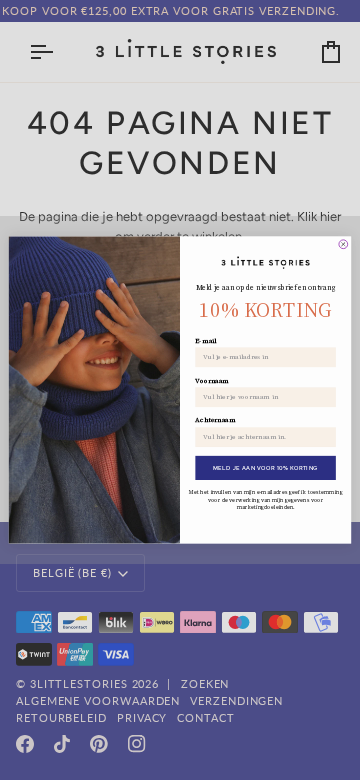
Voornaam (211, 380)
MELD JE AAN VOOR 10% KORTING (265, 468)
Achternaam (215, 420)
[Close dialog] (343, 244)
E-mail (205, 340)
